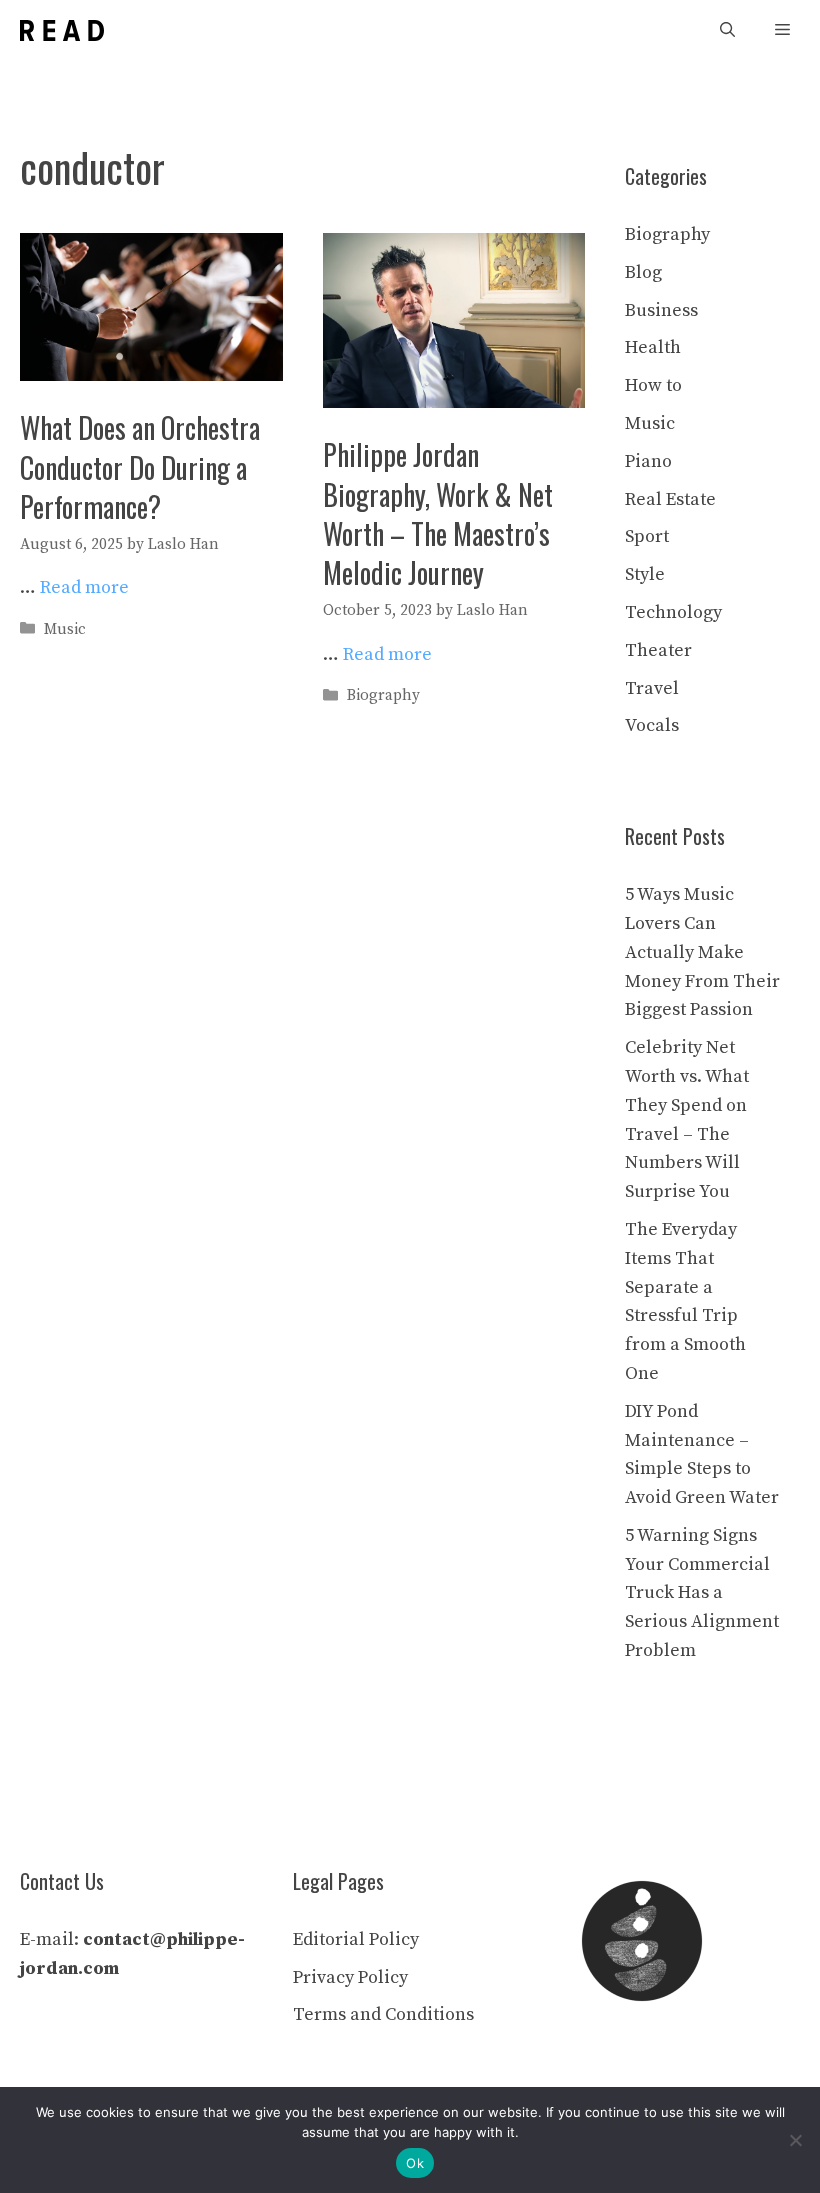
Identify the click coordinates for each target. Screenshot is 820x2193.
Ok (415, 2163)
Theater (658, 650)
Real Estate (670, 499)
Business (661, 310)
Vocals (652, 725)
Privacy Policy (350, 1977)
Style (645, 574)
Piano (648, 461)
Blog (643, 272)
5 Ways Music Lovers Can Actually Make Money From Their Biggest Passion (702, 952)
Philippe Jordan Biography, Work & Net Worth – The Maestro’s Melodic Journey (438, 513)
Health (653, 347)
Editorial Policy (356, 1939)
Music (65, 629)
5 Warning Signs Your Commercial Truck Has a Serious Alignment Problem (702, 1593)
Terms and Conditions (383, 2014)
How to (653, 385)
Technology (673, 612)
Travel (652, 688)
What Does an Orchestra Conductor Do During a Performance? (140, 466)
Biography (383, 695)
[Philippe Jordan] (62, 30)
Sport (647, 536)
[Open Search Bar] (727, 30)
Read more (84, 587)
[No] (795, 2140)
